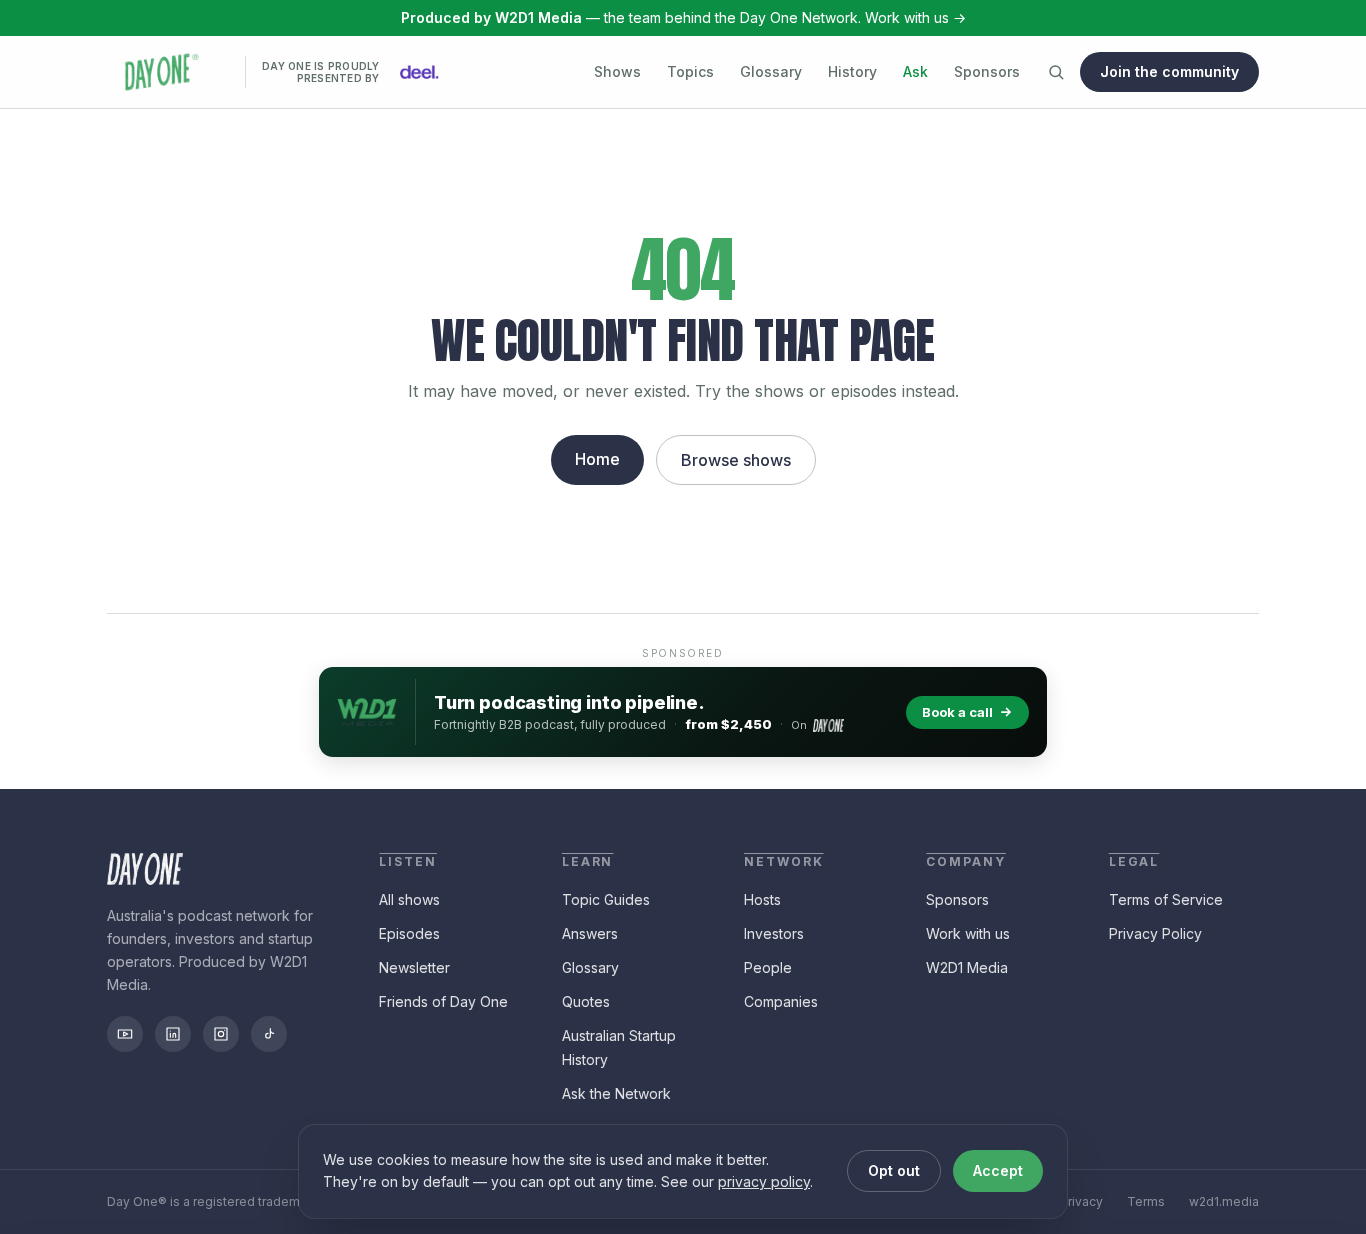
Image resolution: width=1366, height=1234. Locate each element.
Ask (915, 71)
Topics (690, 71)
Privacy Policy (1155, 933)
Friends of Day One (443, 1001)
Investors (774, 933)
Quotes (586, 1001)
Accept (998, 1170)
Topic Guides (606, 899)
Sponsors (987, 71)
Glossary (771, 71)
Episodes (409, 933)
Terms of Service (1166, 899)
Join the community (1169, 71)
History (852, 71)
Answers (590, 933)
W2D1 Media (967, 967)
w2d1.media (1224, 1201)
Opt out (894, 1170)
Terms (1146, 1201)
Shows (617, 71)
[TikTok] (269, 1034)
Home (597, 459)
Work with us (968, 933)
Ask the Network (616, 1093)
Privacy (1081, 1201)
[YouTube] (125, 1034)
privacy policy (764, 1181)
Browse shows (736, 460)
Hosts (762, 899)
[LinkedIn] (173, 1034)
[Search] (1056, 72)
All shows (409, 899)
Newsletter (414, 967)
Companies (781, 1001)
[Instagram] (221, 1034)
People (768, 967)
